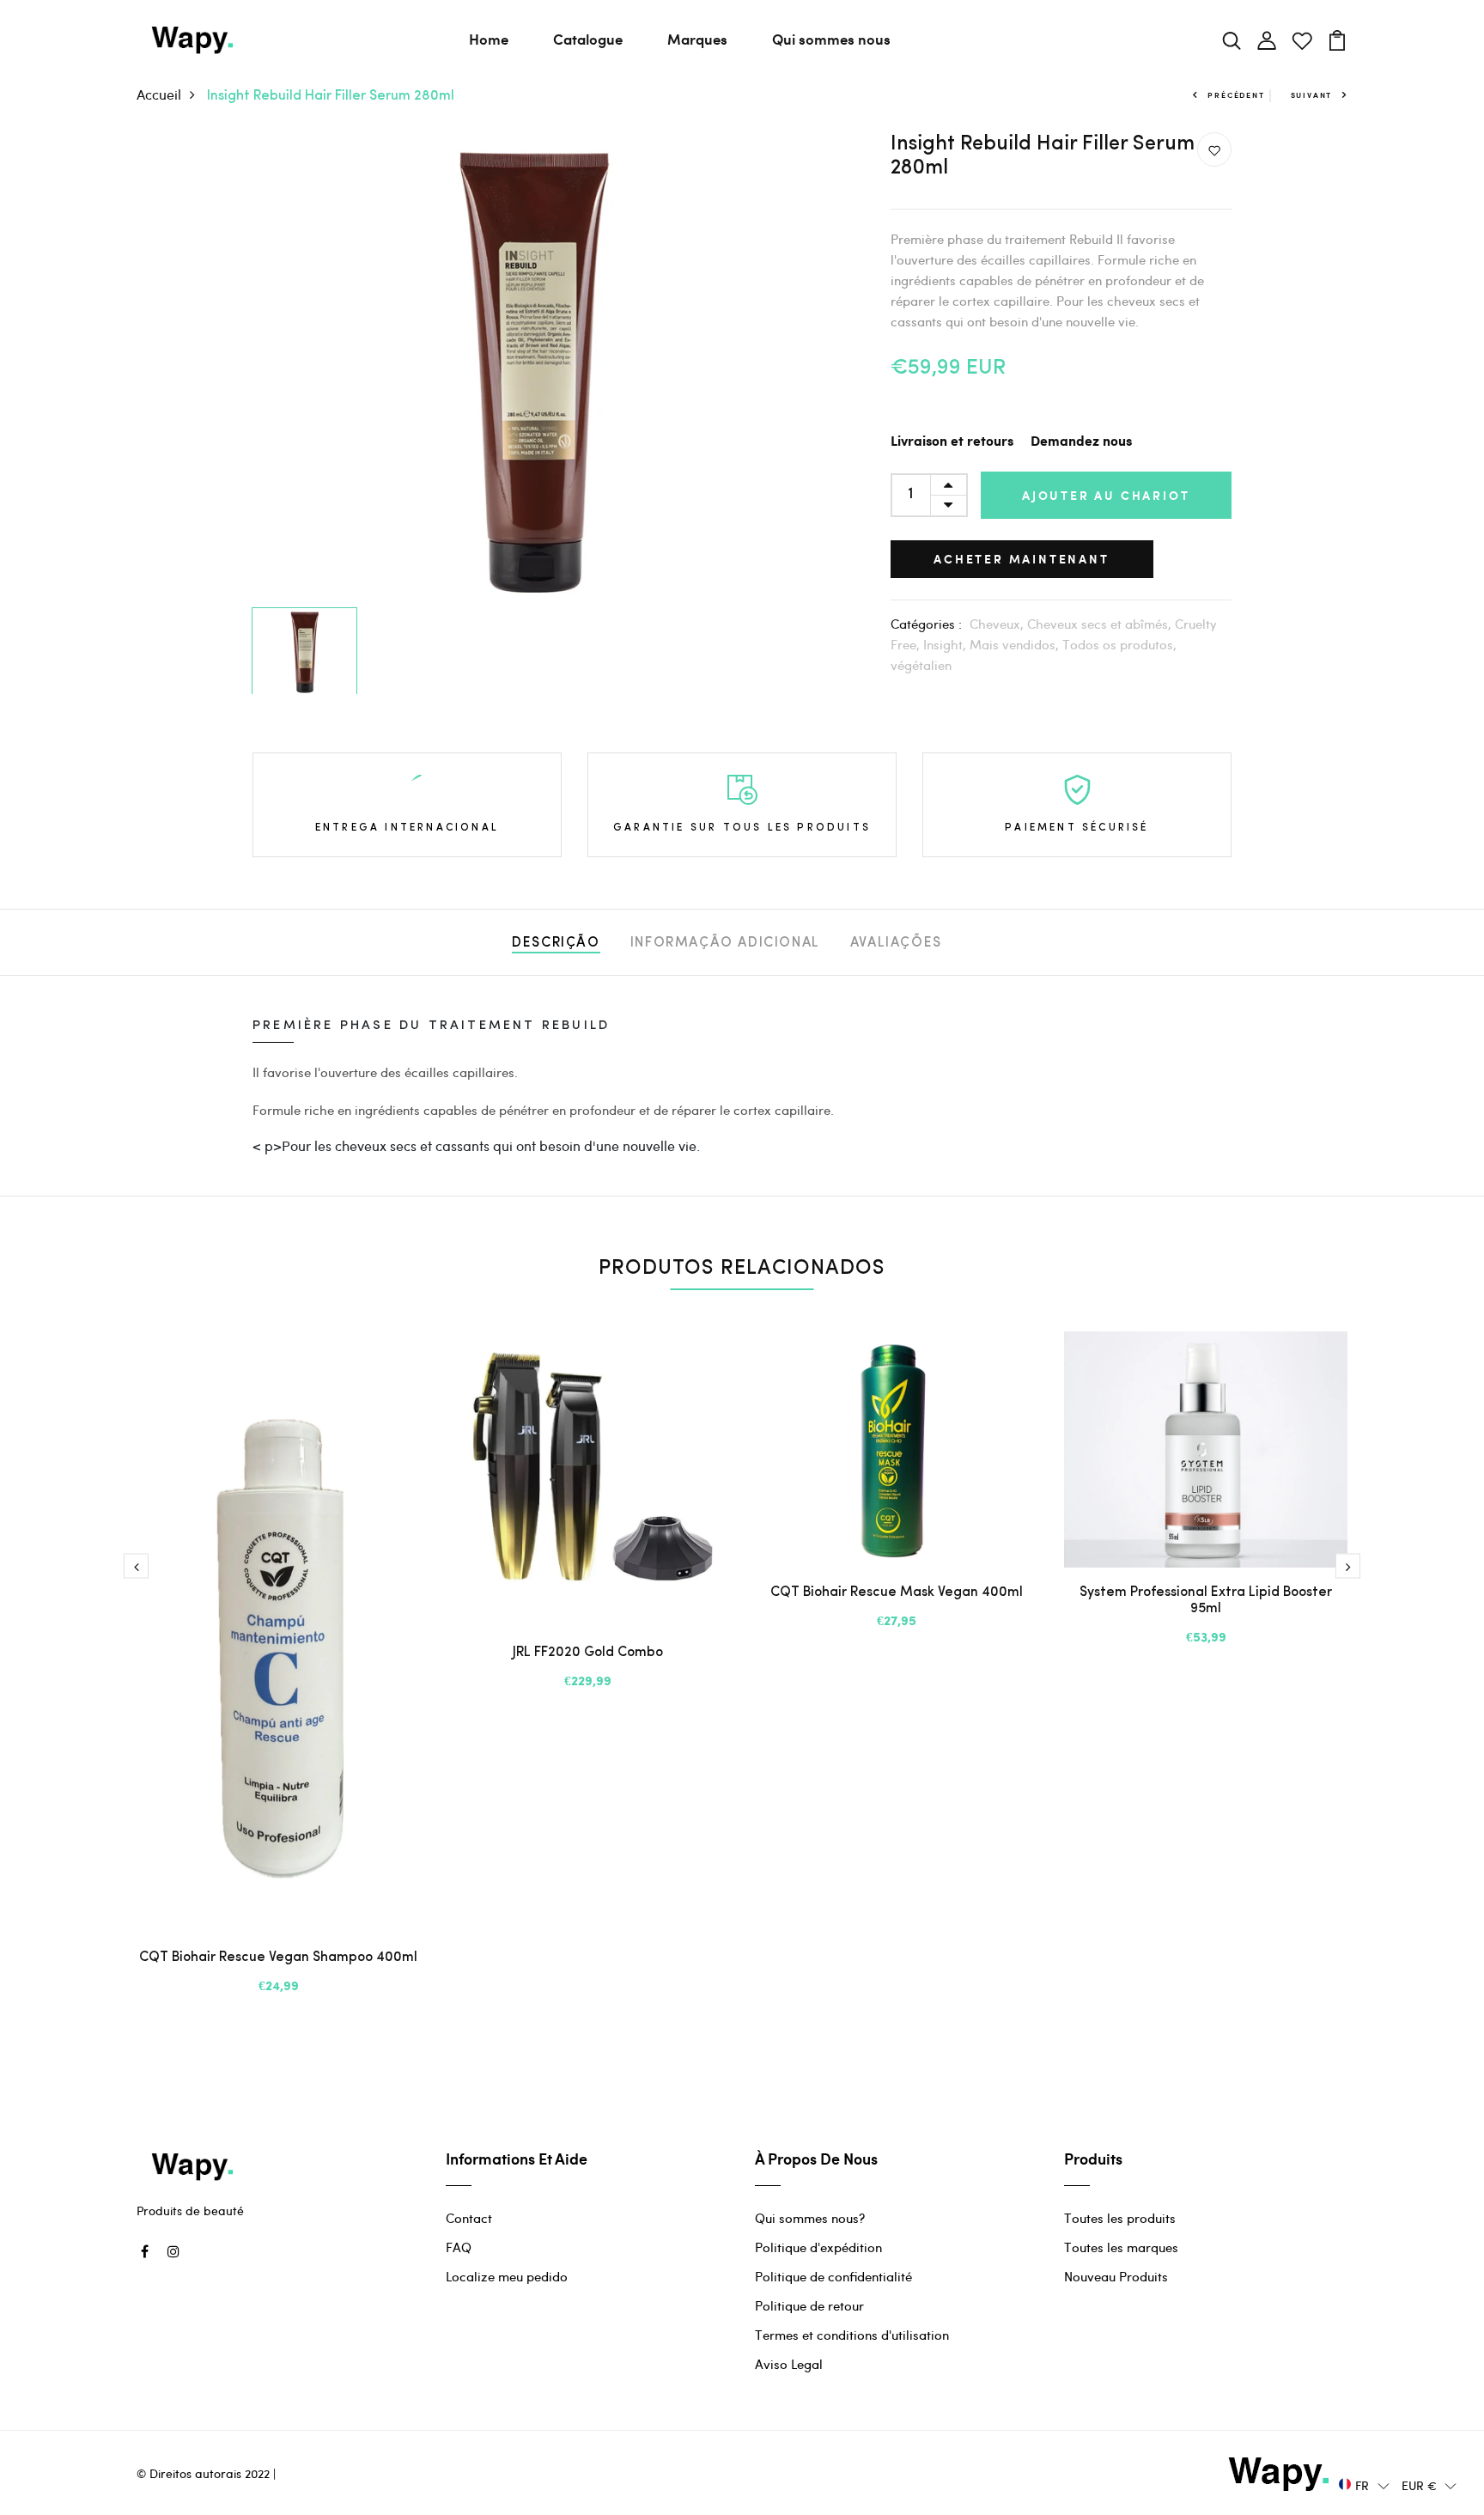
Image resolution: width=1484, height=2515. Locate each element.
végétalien (921, 665)
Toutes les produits (1120, 2218)
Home (489, 39)
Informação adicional (725, 943)
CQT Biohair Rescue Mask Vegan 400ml (897, 1592)
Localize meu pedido (507, 2276)
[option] (533, 366)
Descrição (556, 943)
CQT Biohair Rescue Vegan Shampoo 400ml (278, 1958)
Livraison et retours (952, 442)
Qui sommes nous (831, 39)
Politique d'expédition (818, 2247)
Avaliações (896, 943)
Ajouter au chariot (1106, 495)
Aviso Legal (789, 2364)
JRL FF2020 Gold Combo (588, 1653)
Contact (469, 2218)
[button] (1364, 2485)
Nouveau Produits (1116, 2276)
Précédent (1236, 95)
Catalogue (588, 39)
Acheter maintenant (1021, 559)
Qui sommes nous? (810, 2218)
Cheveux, (998, 624)
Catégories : (926, 624)
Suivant (1312, 95)
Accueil (159, 94)
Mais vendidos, (1016, 644)
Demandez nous (1081, 442)
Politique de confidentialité (833, 2276)
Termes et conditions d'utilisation (852, 2335)
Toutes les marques (1121, 2247)
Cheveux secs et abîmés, (1101, 624)
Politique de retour (809, 2305)
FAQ (459, 2247)
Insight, (946, 644)
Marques (697, 39)
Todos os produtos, (1119, 644)
